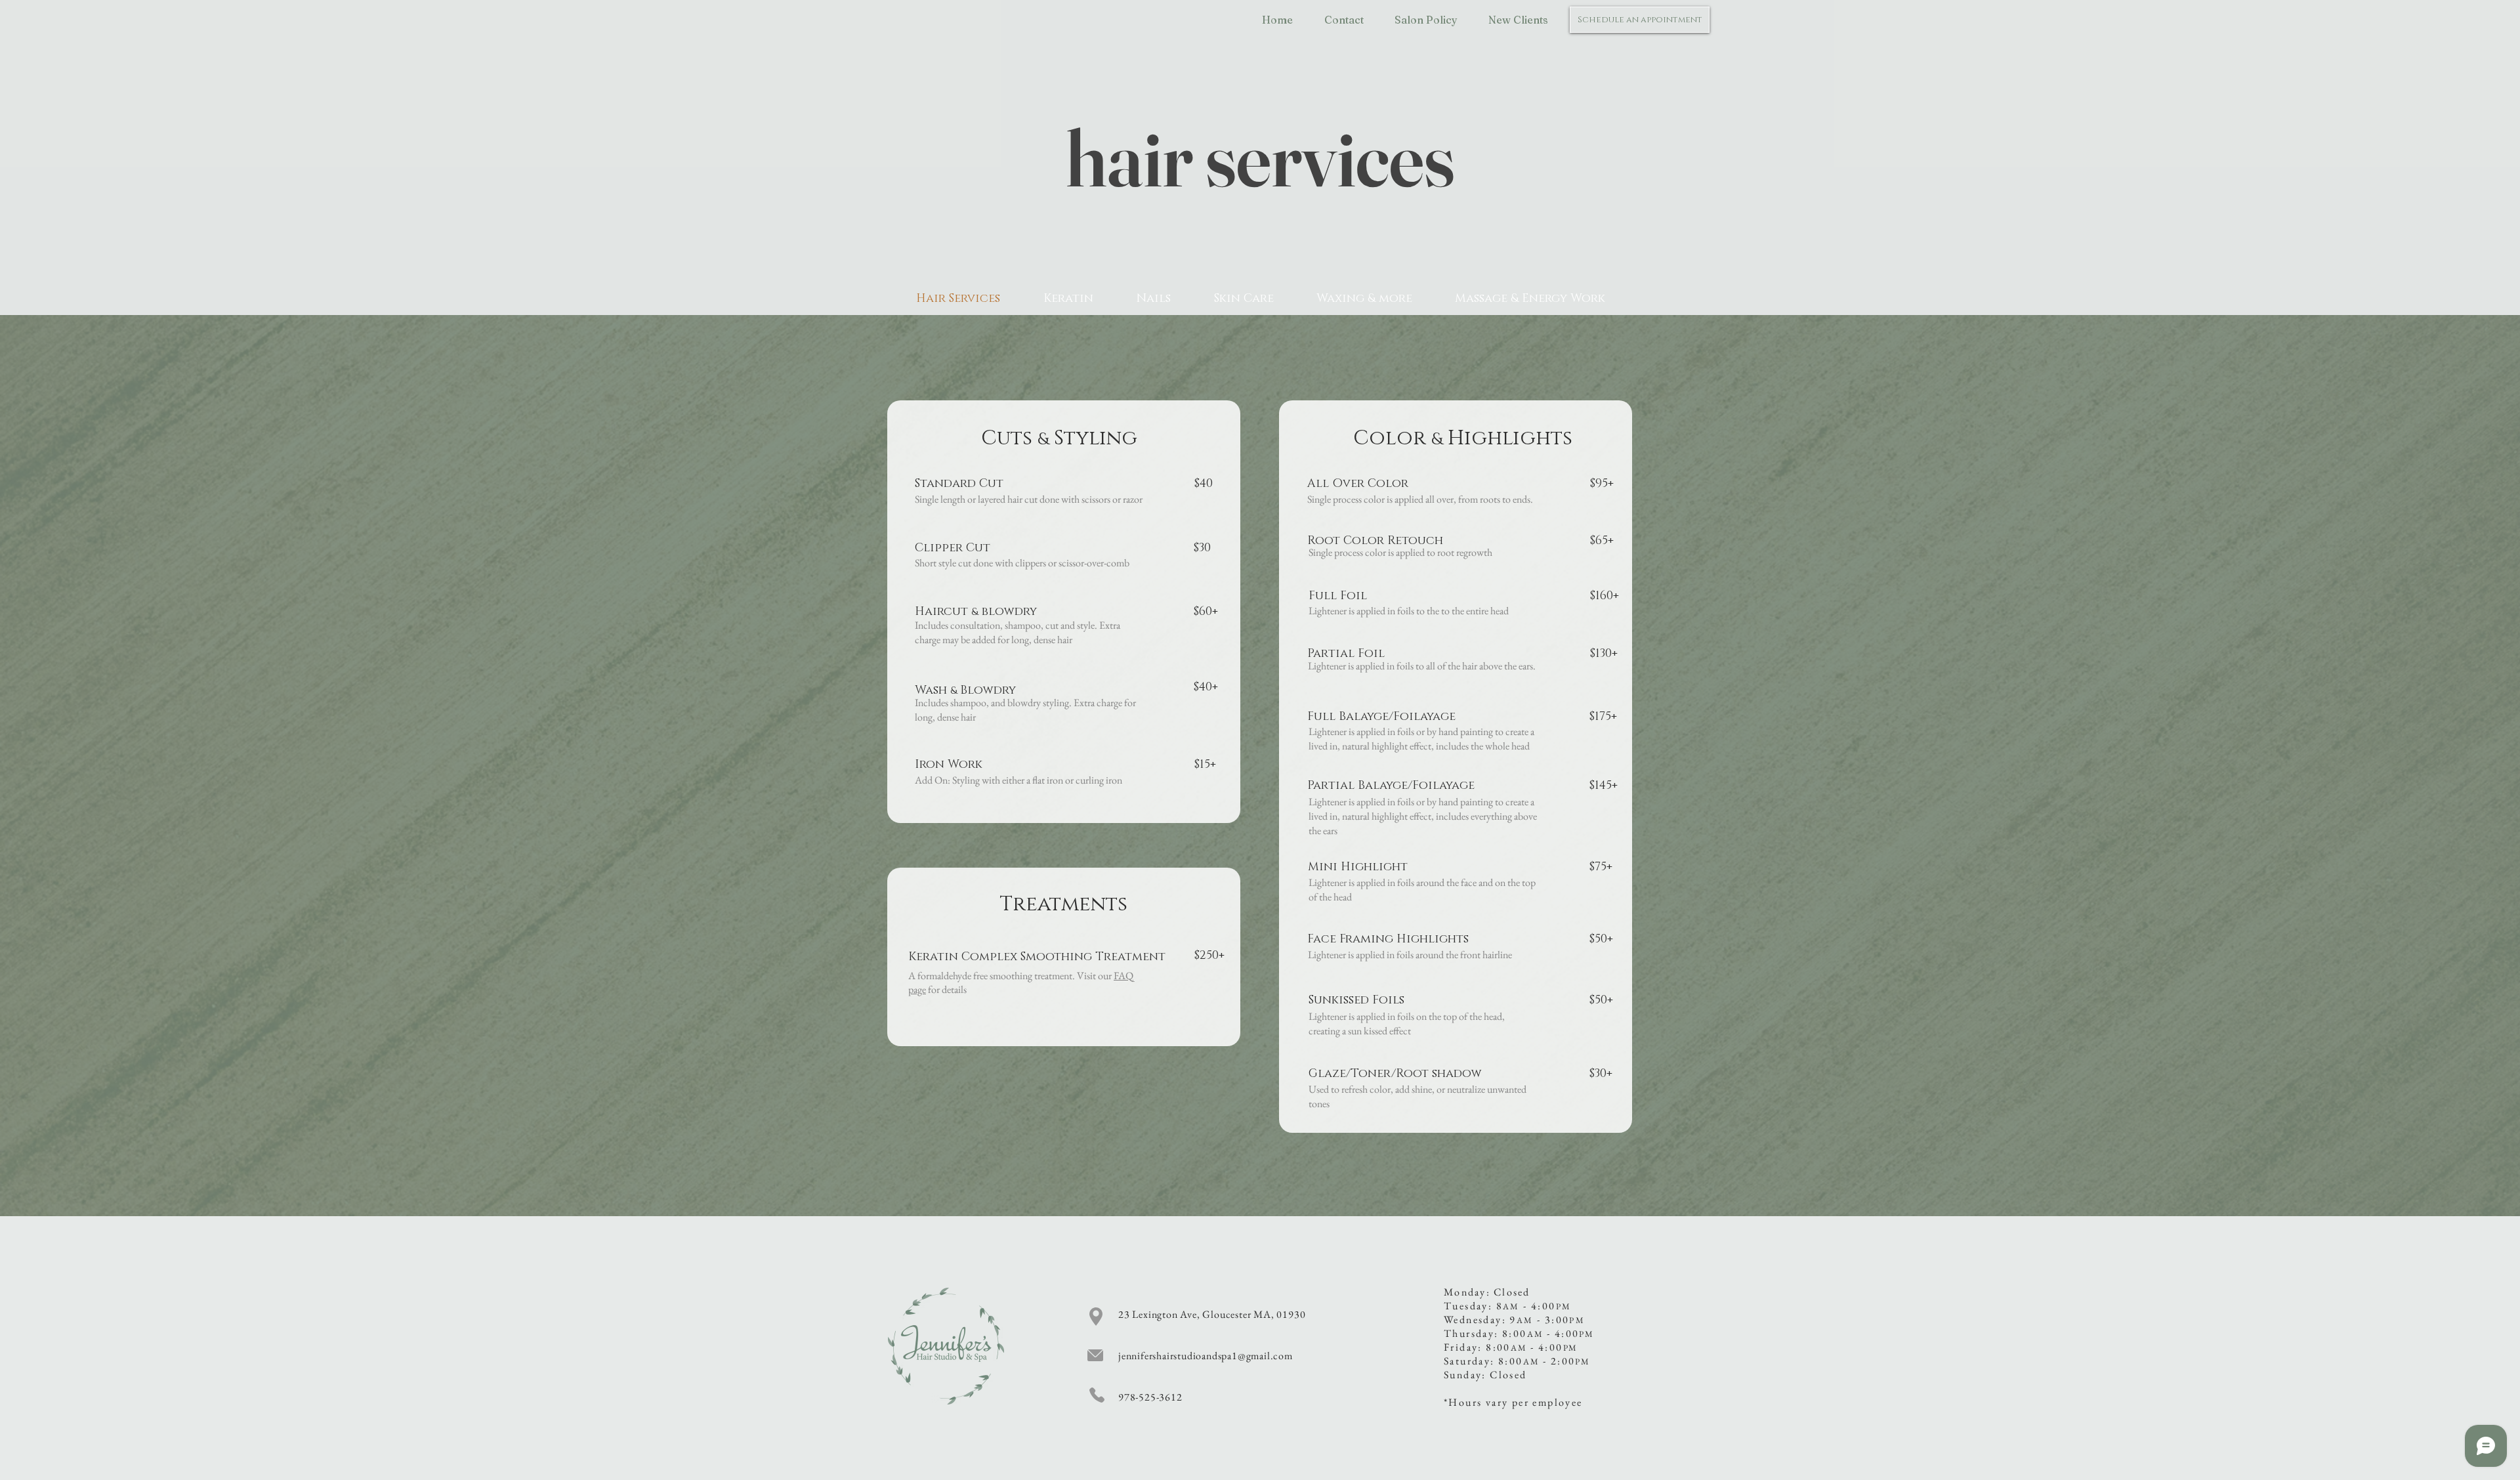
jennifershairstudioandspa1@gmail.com (1206, 1356)
